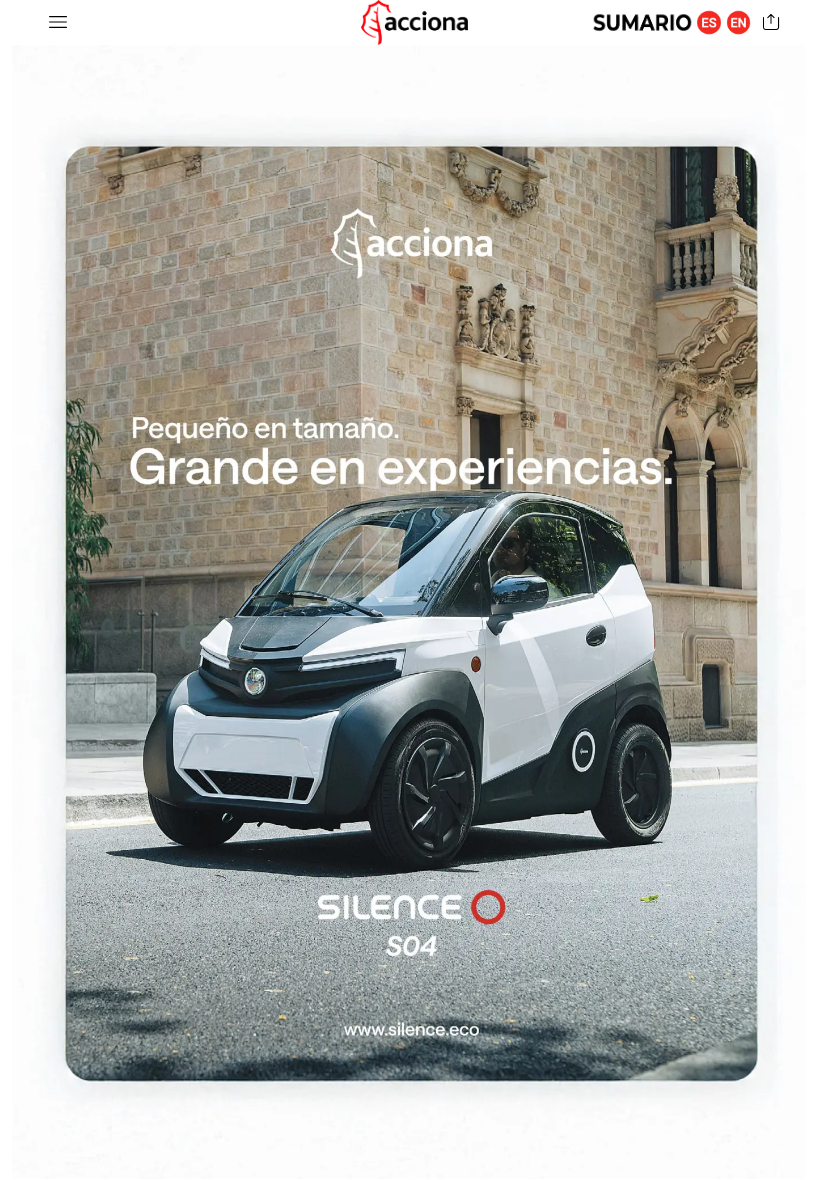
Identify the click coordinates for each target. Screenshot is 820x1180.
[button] (58, 22)
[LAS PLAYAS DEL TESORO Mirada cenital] (410, 590)
